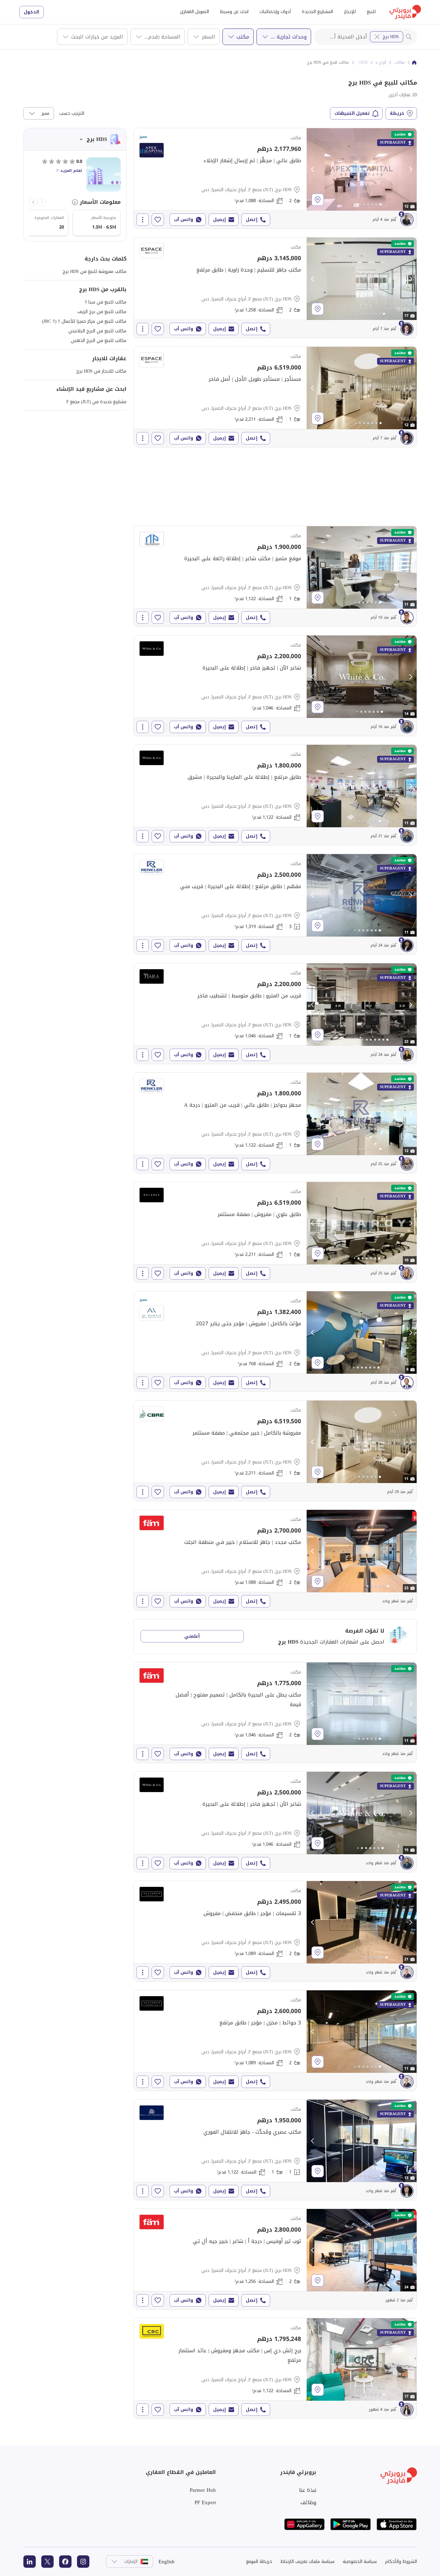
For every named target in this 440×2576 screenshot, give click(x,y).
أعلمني (192, 1636)
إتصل (252, 219)
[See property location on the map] (318, 200)
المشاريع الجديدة (317, 12)
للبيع (371, 12)
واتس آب (184, 219)
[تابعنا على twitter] (47, 2562)
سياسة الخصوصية (360, 2561)
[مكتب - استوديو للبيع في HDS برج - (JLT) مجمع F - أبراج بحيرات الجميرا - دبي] (275, 686)
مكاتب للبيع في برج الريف (102, 312)
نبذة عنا (308, 2490)
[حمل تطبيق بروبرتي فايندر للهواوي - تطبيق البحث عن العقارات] (305, 2524)
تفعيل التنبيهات (352, 113)
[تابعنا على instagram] (83, 2562)
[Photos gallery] (362, 169)
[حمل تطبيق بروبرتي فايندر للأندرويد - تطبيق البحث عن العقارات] (351, 2524)
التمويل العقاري (194, 12)
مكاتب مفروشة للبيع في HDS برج (95, 271)
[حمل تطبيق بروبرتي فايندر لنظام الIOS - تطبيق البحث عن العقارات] (397, 2524)
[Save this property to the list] (158, 220)
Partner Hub (203, 2490)
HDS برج (391, 37)
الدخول (31, 12)
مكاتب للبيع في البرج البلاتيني (97, 331)
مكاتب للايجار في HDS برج (101, 371)
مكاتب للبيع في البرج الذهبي (99, 340)
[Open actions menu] (143, 220)
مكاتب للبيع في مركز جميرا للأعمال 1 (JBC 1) (84, 321)
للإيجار (350, 12)
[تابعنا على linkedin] (30, 2562)
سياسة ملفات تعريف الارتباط (307, 2561)
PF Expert (205, 2502)
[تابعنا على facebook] (65, 2562)
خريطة (397, 113)
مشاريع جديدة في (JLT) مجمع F (96, 402)
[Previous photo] (313, 169)
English (167, 2562)
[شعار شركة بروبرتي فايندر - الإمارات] (405, 12)
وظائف (308, 2502)
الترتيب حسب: (71, 113)
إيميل (219, 219)
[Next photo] (410, 169)
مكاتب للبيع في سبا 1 (106, 302)
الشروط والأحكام (401, 2561)
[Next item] (33, 202)
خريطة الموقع (259, 2561)
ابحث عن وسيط (234, 12)
